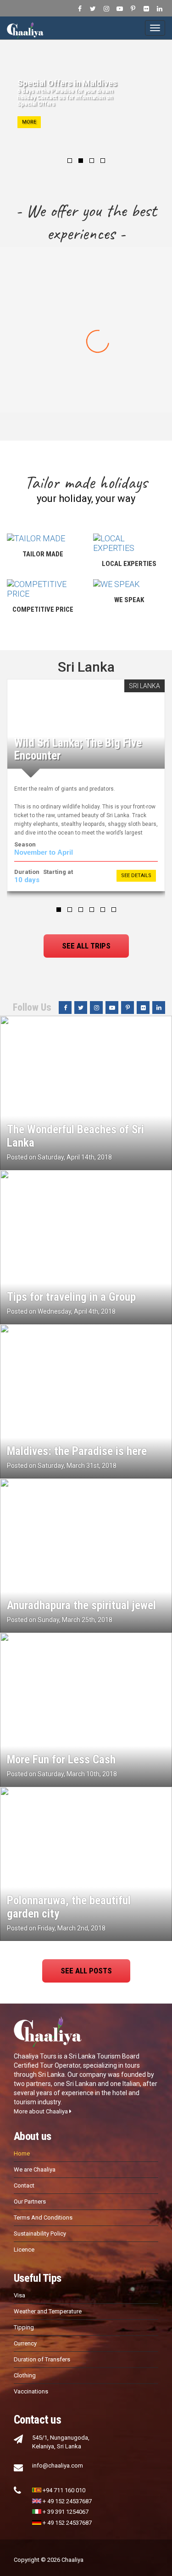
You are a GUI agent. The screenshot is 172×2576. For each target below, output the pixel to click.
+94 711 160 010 (64, 2490)
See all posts (86, 1971)
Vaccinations (31, 2391)
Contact (24, 2185)
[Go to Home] (25, 28)
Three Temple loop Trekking (86, 283)
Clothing (25, 2375)
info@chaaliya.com (58, 2466)
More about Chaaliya (42, 2111)
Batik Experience (86, 325)
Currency (25, 2343)
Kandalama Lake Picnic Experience (86, 407)
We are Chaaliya (35, 2169)
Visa (19, 2295)
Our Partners (30, 2201)
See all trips (86, 946)
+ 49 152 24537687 (67, 2501)
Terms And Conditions (43, 2218)
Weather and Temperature (48, 2311)
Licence (24, 2250)
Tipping (24, 2327)
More (29, 122)
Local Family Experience (86, 366)
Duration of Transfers (42, 2359)
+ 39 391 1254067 (66, 2512)
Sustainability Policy (40, 2234)
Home (22, 2153)
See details (136, 876)
